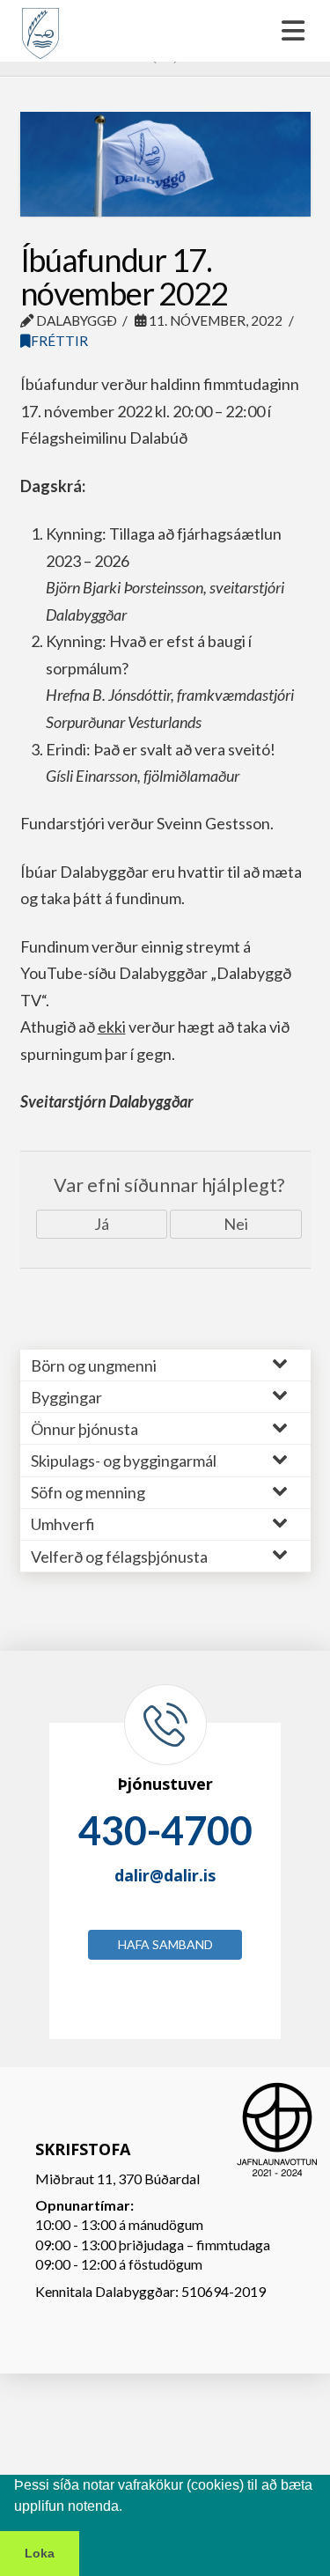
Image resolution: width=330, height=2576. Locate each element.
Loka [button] (40, 2553)
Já (102, 1224)
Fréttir (59, 341)
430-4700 (165, 1830)
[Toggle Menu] (165, 31)
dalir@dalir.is (165, 1875)
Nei (236, 1224)
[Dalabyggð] (40, 26)
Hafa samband (165, 1944)
